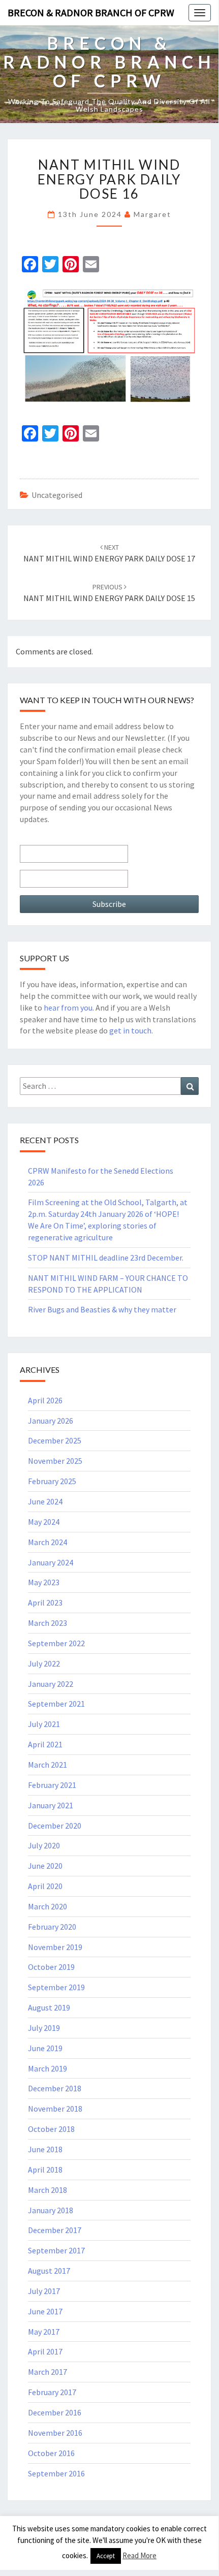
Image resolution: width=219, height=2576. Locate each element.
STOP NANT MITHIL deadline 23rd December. (106, 1258)
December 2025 (55, 1440)
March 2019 (48, 2068)
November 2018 (55, 2109)
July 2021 (44, 1724)
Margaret (152, 214)
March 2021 (48, 1765)
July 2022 (44, 1663)
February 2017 (52, 2392)
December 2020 (55, 1826)
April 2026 (45, 1400)
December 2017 (55, 2230)
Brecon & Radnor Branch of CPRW (91, 12)
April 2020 (45, 1886)
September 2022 (56, 1643)
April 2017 (45, 2351)
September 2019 (56, 1987)
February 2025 (52, 1481)
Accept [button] (106, 2556)
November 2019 (55, 1947)
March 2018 (48, 2190)
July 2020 (44, 1845)
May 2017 (44, 2332)
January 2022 (51, 1684)
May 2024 (44, 1522)
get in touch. (131, 1030)
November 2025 (55, 1461)
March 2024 (48, 1542)
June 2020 (45, 1866)
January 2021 (51, 1805)
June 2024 (45, 1501)
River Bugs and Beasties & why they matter (102, 1309)
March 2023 (48, 1623)
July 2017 (44, 2291)
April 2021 (45, 1744)
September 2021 (56, 1704)
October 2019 (51, 1967)
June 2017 (45, 2311)
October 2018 (51, 2129)
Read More (139, 2555)
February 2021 (52, 1785)
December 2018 (55, 2088)
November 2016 (55, 2433)
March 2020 (48, 1906)
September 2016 (56, 2473)
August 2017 (49, 2271)
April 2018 (45, 2170)
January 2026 (51, 1421)
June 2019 (45, 2048)
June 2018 (45, 2149)
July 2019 (44, 2028)
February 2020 (52, 1927)
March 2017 (48, 2372)
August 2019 (49, 2007)
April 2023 (45, 1603)
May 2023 (44, 1582)
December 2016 (55, 2412)
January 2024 (51, 1562)
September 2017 (56, 2250)
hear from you (68, 1008)
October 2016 (51, 2453)
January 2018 (51, 2210)
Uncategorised (57, 495)
